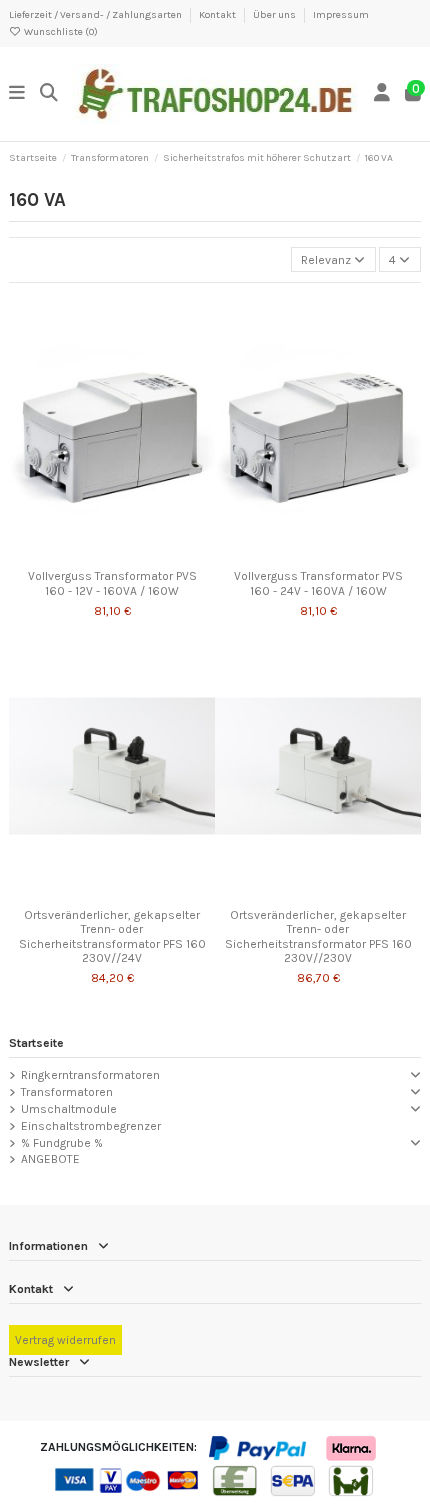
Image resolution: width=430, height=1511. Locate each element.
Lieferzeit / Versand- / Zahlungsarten (96, 15)
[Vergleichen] (111, 555)
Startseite (36, 1043)
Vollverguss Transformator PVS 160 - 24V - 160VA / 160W (318, 583)
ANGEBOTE (50, 1159)
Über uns (275, 15)
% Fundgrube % (62, 1143)
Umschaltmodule (69, 1109)
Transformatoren (67, 1092)
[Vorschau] (136, 555)
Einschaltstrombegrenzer (91, 1126)
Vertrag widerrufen (65, 1340)
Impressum (341, 15)
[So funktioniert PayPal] (258, 1447)
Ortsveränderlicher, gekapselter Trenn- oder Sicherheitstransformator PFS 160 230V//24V (112, 936)
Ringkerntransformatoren (90, 1075)
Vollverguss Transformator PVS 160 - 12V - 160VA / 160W (112, 583)
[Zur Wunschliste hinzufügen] (88, 555)
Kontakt (218, 15)
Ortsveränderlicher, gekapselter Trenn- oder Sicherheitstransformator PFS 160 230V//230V (318, 936)
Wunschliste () (60, 32)
